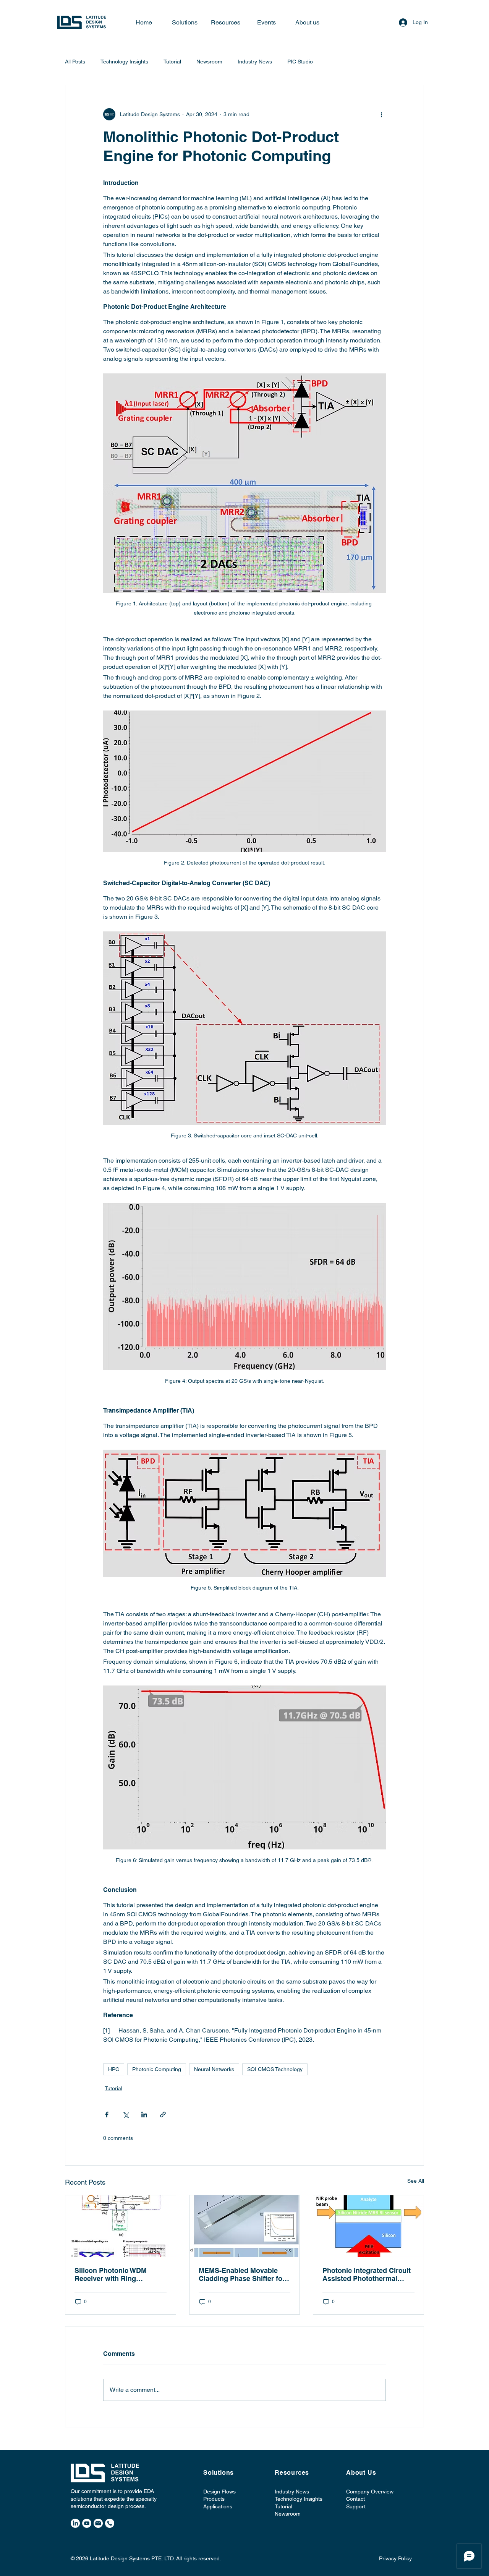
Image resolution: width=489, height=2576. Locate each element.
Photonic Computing (157, 2069)
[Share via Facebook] (107, 2114)
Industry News (255, 62)
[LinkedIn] (75, 2523)
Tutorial (172, 62)
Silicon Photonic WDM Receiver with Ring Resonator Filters (111, 2274)
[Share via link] (163, 2114)
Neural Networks (214, 2069)
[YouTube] (87, 2523)
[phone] (110, 2523)
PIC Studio (300, 62)
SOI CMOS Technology (275, 2069)
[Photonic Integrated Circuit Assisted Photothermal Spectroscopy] (368, 2226)
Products (214, 2499)
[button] (307, 23)
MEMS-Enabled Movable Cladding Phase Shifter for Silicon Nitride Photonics (242, 2274)
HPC (114, 2069)
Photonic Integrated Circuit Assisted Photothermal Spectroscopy (367, 2274)
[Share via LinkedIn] (144, 2114)
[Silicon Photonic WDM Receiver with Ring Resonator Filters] (121, 2226)
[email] (98, 2523)
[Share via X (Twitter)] (125, 2114)
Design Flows (219, 2492)
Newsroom (209, 62)
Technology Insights (124, 62)
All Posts (75, 62)
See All (416, 2181)
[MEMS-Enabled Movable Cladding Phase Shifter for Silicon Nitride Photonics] (245, 2226)
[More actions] (381, 114)
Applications (218, 2506)
